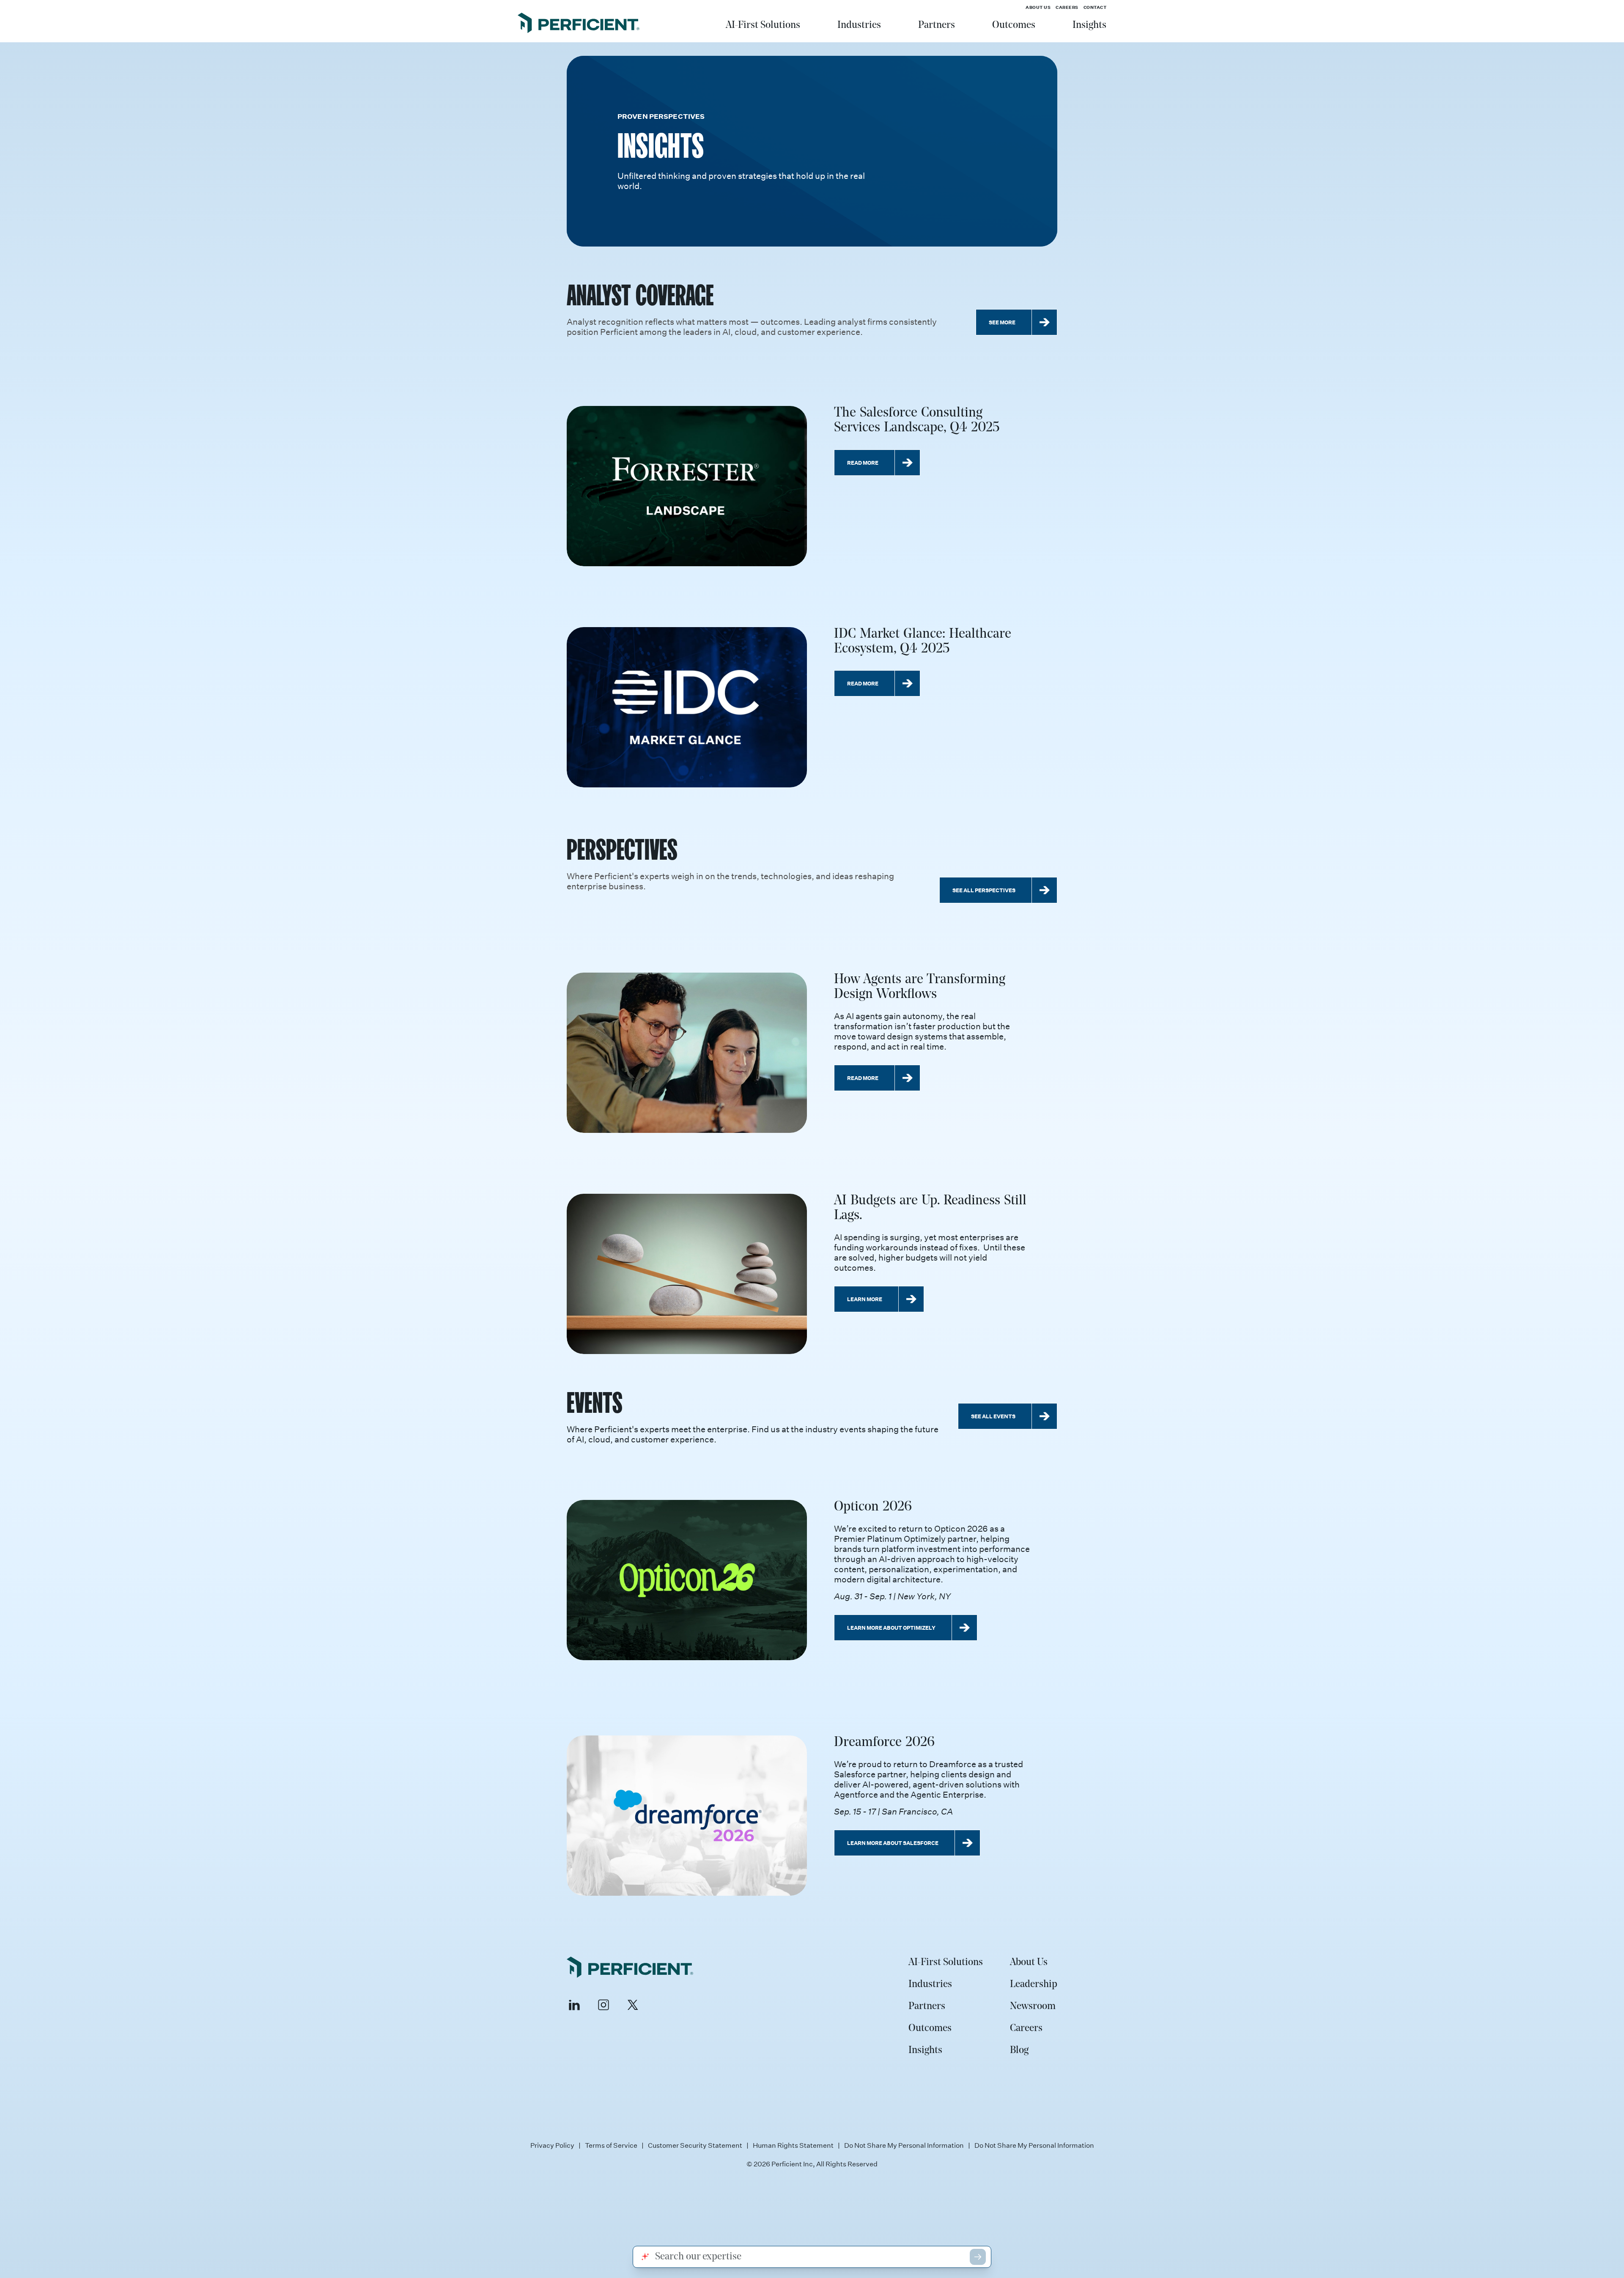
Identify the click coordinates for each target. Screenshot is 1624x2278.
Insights (1089, 25)
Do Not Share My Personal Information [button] (1034, 2145)
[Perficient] (579, 24)
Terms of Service (611, 2145)
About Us (1038, 7)
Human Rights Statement (793, 2145)
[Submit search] (978, 2257)
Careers (1067, 7)
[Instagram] (604, 2005)
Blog (1019, 2050)
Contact (1095, 7)
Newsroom (1033, 2007)
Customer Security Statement (695, 2145)
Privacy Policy (552, 2145)
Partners (937, 25)
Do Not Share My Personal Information (904, 2145)
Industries (859, 25)
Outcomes (1014, 25)
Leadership (1034, 1985)
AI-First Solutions (763, 25)
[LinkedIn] (574, 2005)
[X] (633, 2005)
